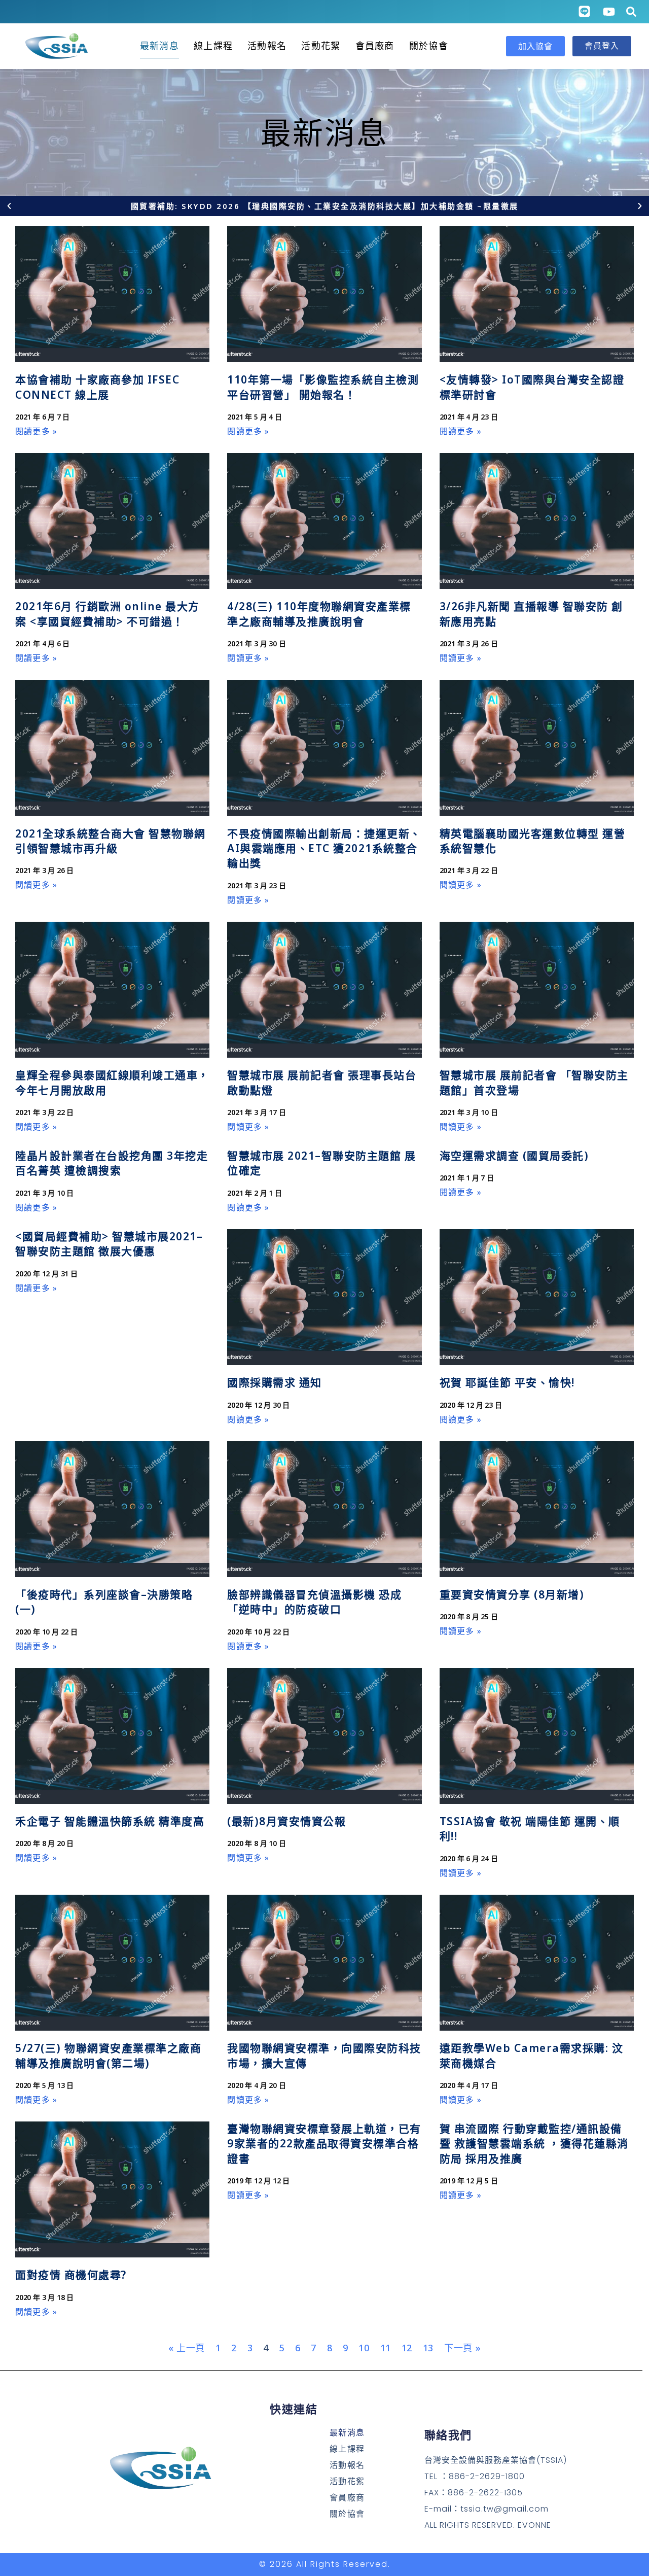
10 (364, 2348)
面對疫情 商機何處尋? (71, 2275)
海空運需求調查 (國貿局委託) (514, 1156)
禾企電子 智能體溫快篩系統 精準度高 (110, 1821)
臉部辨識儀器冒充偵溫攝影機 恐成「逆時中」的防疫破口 (314, 1602)
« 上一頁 (187, 2348)
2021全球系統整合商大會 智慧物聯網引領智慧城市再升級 (111, 841)
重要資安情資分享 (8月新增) (512, 1594)
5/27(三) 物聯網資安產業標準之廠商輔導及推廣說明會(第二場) (108, 2055)
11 (386, 2348)
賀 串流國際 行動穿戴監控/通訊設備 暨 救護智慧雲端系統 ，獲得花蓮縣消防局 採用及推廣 (534, 2144)
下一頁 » (463, 2348)
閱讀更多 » (36, 431)
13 (428, 2348)
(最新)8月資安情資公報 (286, 1821)
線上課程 (213, 46)
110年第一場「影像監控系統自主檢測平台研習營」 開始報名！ (323, 387)
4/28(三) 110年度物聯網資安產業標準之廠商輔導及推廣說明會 (319, 614)
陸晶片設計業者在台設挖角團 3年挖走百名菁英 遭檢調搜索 (112, 1163)
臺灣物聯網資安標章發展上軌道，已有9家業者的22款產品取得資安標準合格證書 (324, 2144)
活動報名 (267, 46)
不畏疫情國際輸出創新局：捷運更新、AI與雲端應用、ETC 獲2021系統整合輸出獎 (324, 848)
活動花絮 (321, 46)
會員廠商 (375, 46)
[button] (9, 206)
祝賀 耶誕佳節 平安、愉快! (507, 1382)
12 (407, 2348)
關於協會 (429, 46)
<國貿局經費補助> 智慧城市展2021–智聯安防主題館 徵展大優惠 (109, 1244)
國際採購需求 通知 (275, 1382)
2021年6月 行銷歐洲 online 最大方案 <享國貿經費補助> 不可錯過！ (107, 614)
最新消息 (159, 46)
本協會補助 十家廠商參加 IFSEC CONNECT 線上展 (97, 387)
